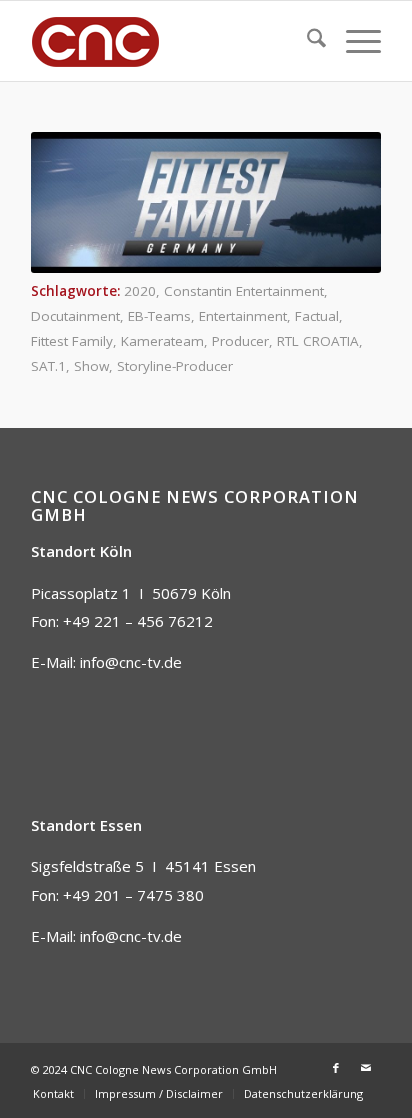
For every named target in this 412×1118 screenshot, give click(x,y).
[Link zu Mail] (366, 1068)
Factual (317, 316)
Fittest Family (72, 341)
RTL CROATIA (318, 341)
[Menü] (353, 41)
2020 (140, 291)
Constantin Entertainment (244, 291)
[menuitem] (306, 41)
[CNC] (171, 41)
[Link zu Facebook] (336, 1068)
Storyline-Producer (175, 366)
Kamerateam (162, 341)
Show (91, 366)
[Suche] (306, 41)
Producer (240, 341)
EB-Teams (159, 316)
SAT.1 (48, 366)
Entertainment (243, 316)
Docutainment (75, 316)
